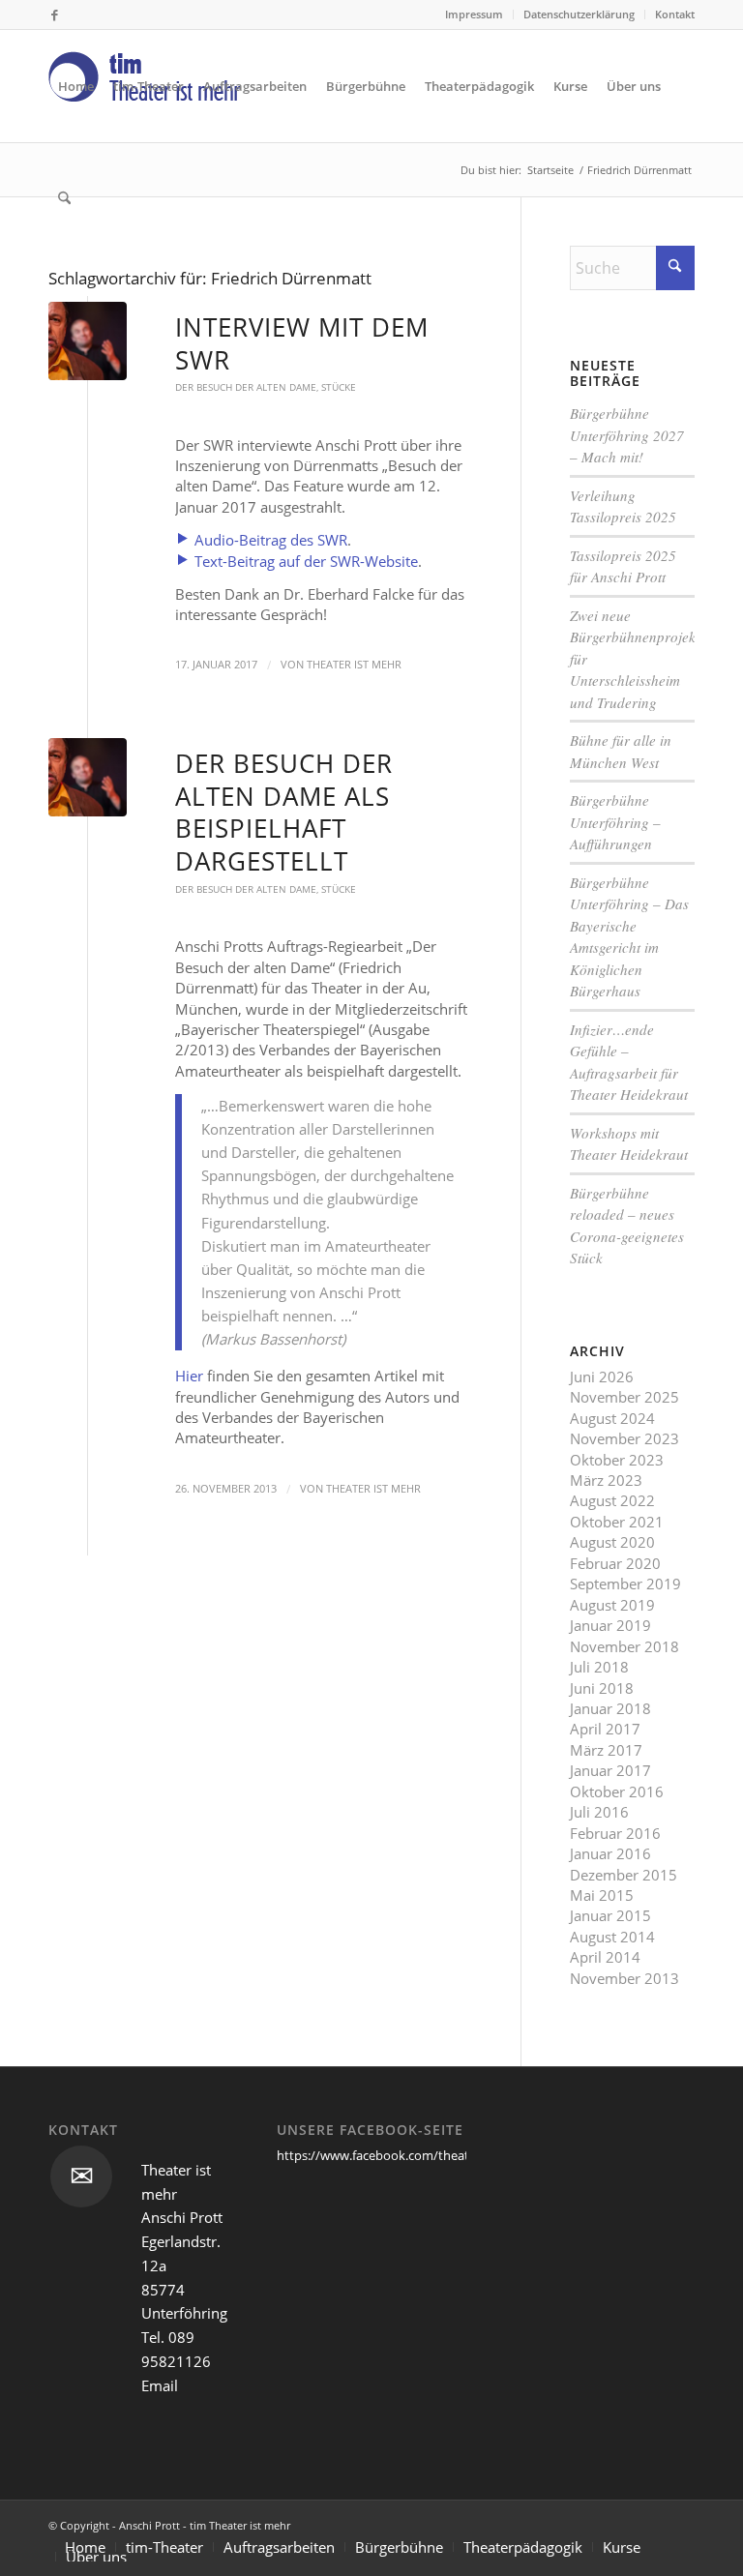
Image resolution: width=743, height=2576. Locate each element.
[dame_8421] (88, 341)
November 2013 (624, 1978)
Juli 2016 (599, 1812)
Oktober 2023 (617, 1460)
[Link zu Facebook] (54, 15)
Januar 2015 (610, 1915)
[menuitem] (475, 15)
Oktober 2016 (617, 1791)
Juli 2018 (599, 1667)
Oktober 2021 (617, 1522)
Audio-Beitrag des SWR (269, 540)
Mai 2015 (602, 1895)
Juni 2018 (602, 1688)
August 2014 (612, 1937)
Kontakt (675, 14)
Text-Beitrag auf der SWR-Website (304, 561)
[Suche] (64, 198)
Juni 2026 (602, 1377)
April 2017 (605, 1729)
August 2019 (612, 1605)
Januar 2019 (610, 1625)
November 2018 (624, 1646)
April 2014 (605, 1957)
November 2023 (624, 1438)
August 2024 (612, 1418)
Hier (189, 1376)
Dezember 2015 (624, 1875)
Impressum (474, 14)
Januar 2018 (610, 1708)
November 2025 (624, 1397)
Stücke (339, 387)
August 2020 (612, 1542)
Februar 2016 (615, 1833)
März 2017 (606, 1750)
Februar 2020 (615, 1563)
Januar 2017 (610, 1770)
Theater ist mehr (354, 665)
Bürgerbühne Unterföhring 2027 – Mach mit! (627, 435)
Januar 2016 (610, 1853)
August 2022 (612, 1500)
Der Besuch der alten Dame (246, 387)
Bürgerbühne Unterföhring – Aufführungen (615, 822)
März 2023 (606, 1480)
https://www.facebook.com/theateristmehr (401, 2155)
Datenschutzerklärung (579, 14)
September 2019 (625, 1584)
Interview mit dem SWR (302, 343)
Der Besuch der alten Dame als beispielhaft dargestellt (284, 812)
